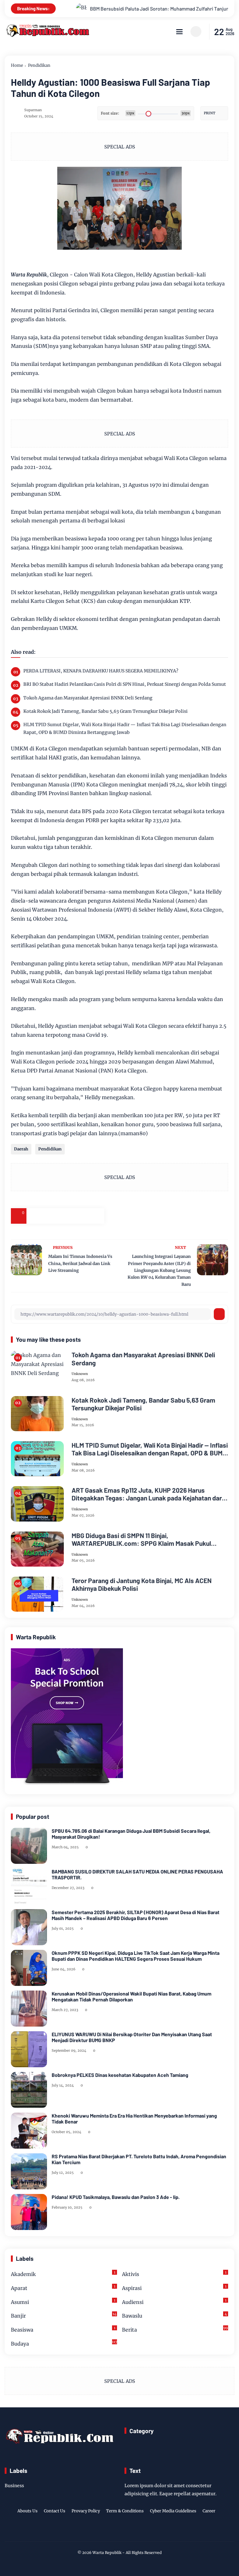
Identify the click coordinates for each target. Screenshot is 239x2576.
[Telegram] (65, 1216)
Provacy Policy (86, 2511)
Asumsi (63, 2302)
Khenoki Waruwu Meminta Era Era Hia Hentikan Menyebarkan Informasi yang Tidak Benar (134, 2119)
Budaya (64, 2343)
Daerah (21, 1149)
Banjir (64, 2315)
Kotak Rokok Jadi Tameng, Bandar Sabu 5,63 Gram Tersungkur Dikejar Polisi (105, 711)
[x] (50, 1216)
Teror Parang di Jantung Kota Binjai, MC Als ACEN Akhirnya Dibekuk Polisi (142, 1584)
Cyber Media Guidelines (173, 2511)
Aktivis (174, 2274)
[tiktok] (129, 2531)
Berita (175, 2329)
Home (17, 65)
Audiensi (174, 2302)
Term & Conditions (125, 2511)
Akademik (63, 2274)
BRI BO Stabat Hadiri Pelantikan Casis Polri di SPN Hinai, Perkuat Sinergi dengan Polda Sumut (125, 684)
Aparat (63, 2288)
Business (14, 2486)
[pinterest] (96, 1216)
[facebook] (34, 1216)
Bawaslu (174, 2315)
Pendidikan (39, 65)
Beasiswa (63, 2329)
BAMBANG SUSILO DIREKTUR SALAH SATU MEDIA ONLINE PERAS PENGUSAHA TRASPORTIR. (137, 1874)
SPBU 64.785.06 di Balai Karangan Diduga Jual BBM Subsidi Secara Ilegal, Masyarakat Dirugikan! (131, 1834)
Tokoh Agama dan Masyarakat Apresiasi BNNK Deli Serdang (88, 698)
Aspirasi (174, 2288)
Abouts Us (28, 2511)
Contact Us (55, 2511)
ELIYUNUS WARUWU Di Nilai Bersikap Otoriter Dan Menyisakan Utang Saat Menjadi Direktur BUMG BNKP (132, 2037)
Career (209, 2511)
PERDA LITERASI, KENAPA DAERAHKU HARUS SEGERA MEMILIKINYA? (101, 671)
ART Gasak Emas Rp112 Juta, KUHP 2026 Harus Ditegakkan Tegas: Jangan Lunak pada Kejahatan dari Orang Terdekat (148, 1494)
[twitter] (109, 2531)
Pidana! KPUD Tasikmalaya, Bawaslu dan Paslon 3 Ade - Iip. (116, 2197)
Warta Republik (107, 2553)
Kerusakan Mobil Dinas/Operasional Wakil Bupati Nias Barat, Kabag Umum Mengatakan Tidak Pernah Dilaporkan (131, 1996)
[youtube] (138, 2531)
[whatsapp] (81, 1216)
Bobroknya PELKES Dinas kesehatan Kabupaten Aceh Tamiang (120, 2075)
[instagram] (119, 2531)
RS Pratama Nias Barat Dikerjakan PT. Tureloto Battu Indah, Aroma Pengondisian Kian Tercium (139, 2159)
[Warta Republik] (47, 35)
